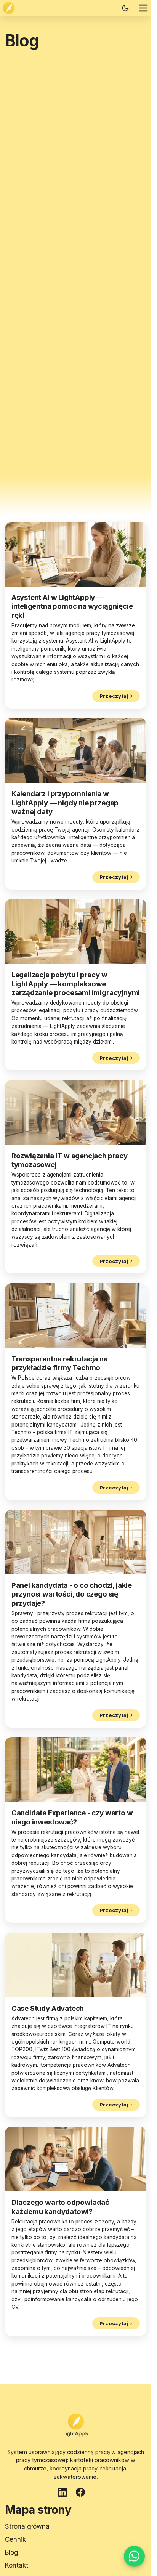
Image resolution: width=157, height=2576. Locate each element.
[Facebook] (82, 2494)
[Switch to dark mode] (125, 8)
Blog (12, 2552)
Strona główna (27, 2526)
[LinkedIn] (64, 2494)
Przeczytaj (114, 696)
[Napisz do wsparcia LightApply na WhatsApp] (134, 2557)
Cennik (15, 2539)
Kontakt (17, 2565)
